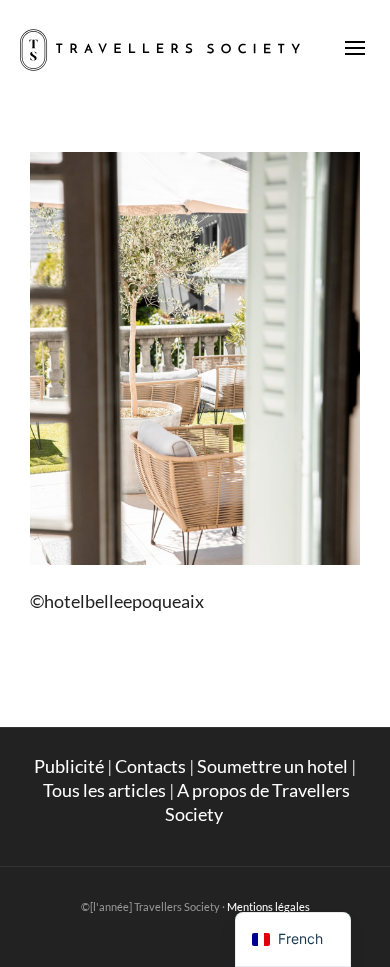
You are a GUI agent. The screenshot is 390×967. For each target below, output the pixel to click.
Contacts (150, 766)
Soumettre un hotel (272, 766)
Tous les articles (104, 790)
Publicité (69, 766)
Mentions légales (268, 906)
